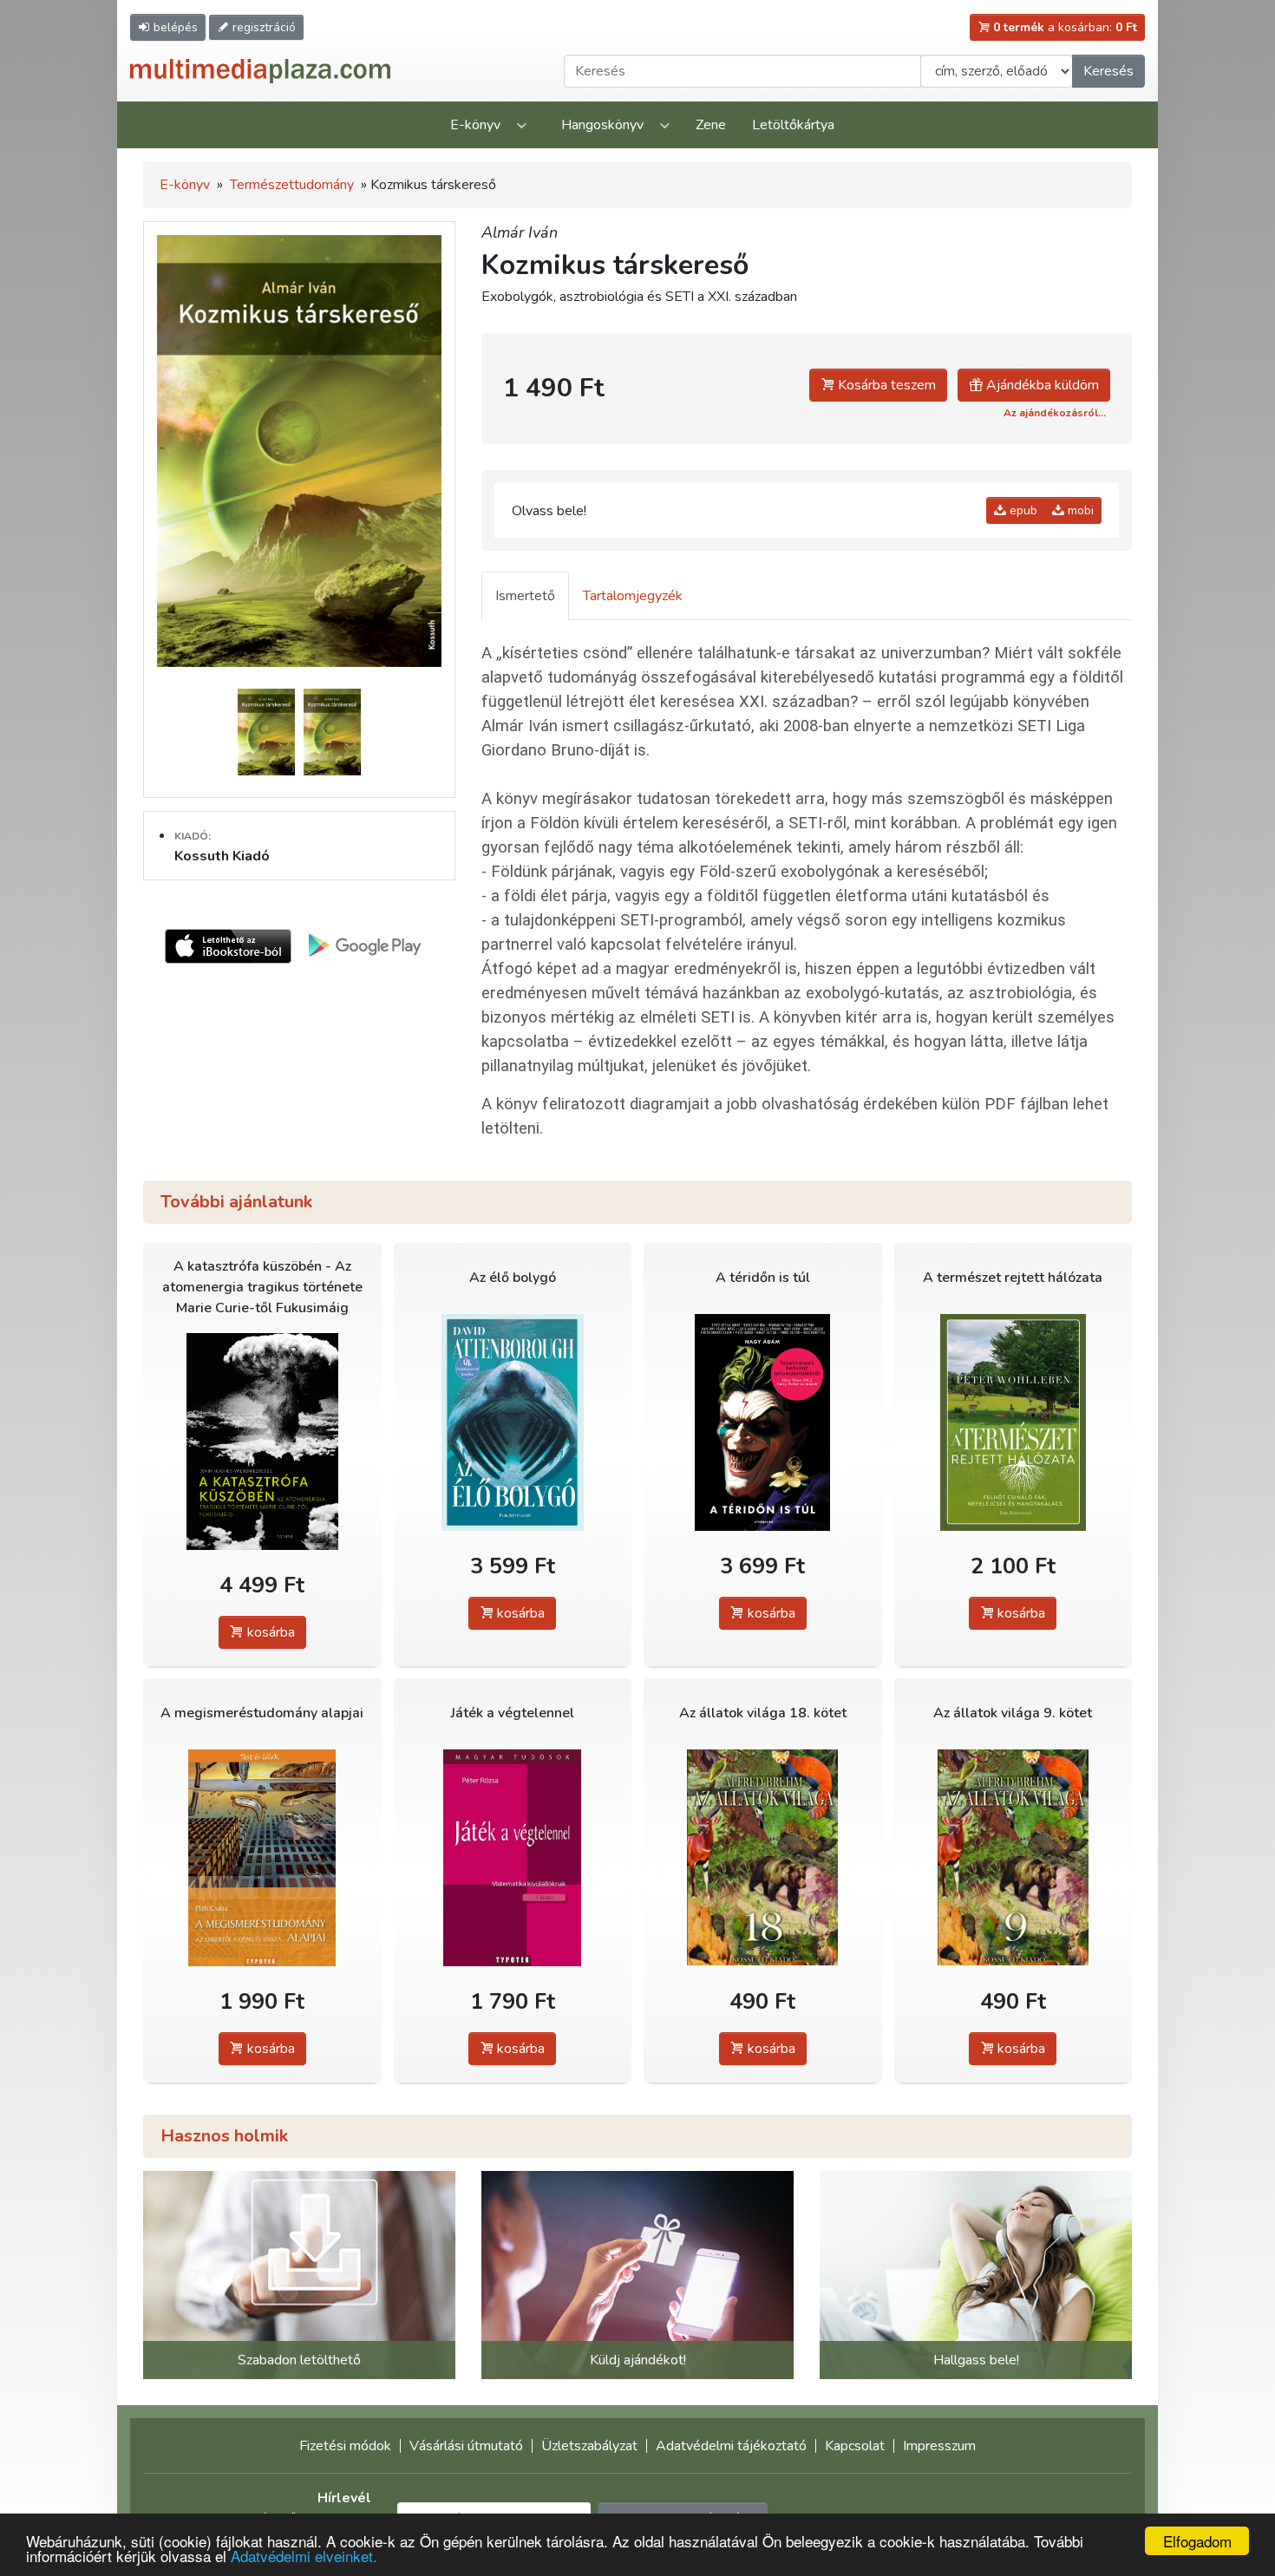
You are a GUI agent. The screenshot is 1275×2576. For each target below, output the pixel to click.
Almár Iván (520, 232)
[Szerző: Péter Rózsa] (513, 1857)
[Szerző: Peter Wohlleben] (1013, 1422)
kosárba (269, 1632)
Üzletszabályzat (589, 2446)
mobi (1079, 510)
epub (1022, 510)
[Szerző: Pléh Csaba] (262, 1857)
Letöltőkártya (793, 125)
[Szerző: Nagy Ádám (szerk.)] (763, 1422)
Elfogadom (1197, 2541)
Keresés (1108, 71)
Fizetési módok (345, 2446)
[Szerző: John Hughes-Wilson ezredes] (262, 1441)
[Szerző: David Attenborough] (513, 1422)
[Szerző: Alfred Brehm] (763, 1857)
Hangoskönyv (602, 125)
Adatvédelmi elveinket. (304, 2556)
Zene (711, 125)
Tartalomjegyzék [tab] (633, 596)
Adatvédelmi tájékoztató (731, 2446)
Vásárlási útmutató (466, 2446)
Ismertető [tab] (525, 596)
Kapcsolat (855, 2446)
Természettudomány (292, 185)
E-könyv (475, 125)
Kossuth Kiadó (222, 856)
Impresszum (939, 2446)
